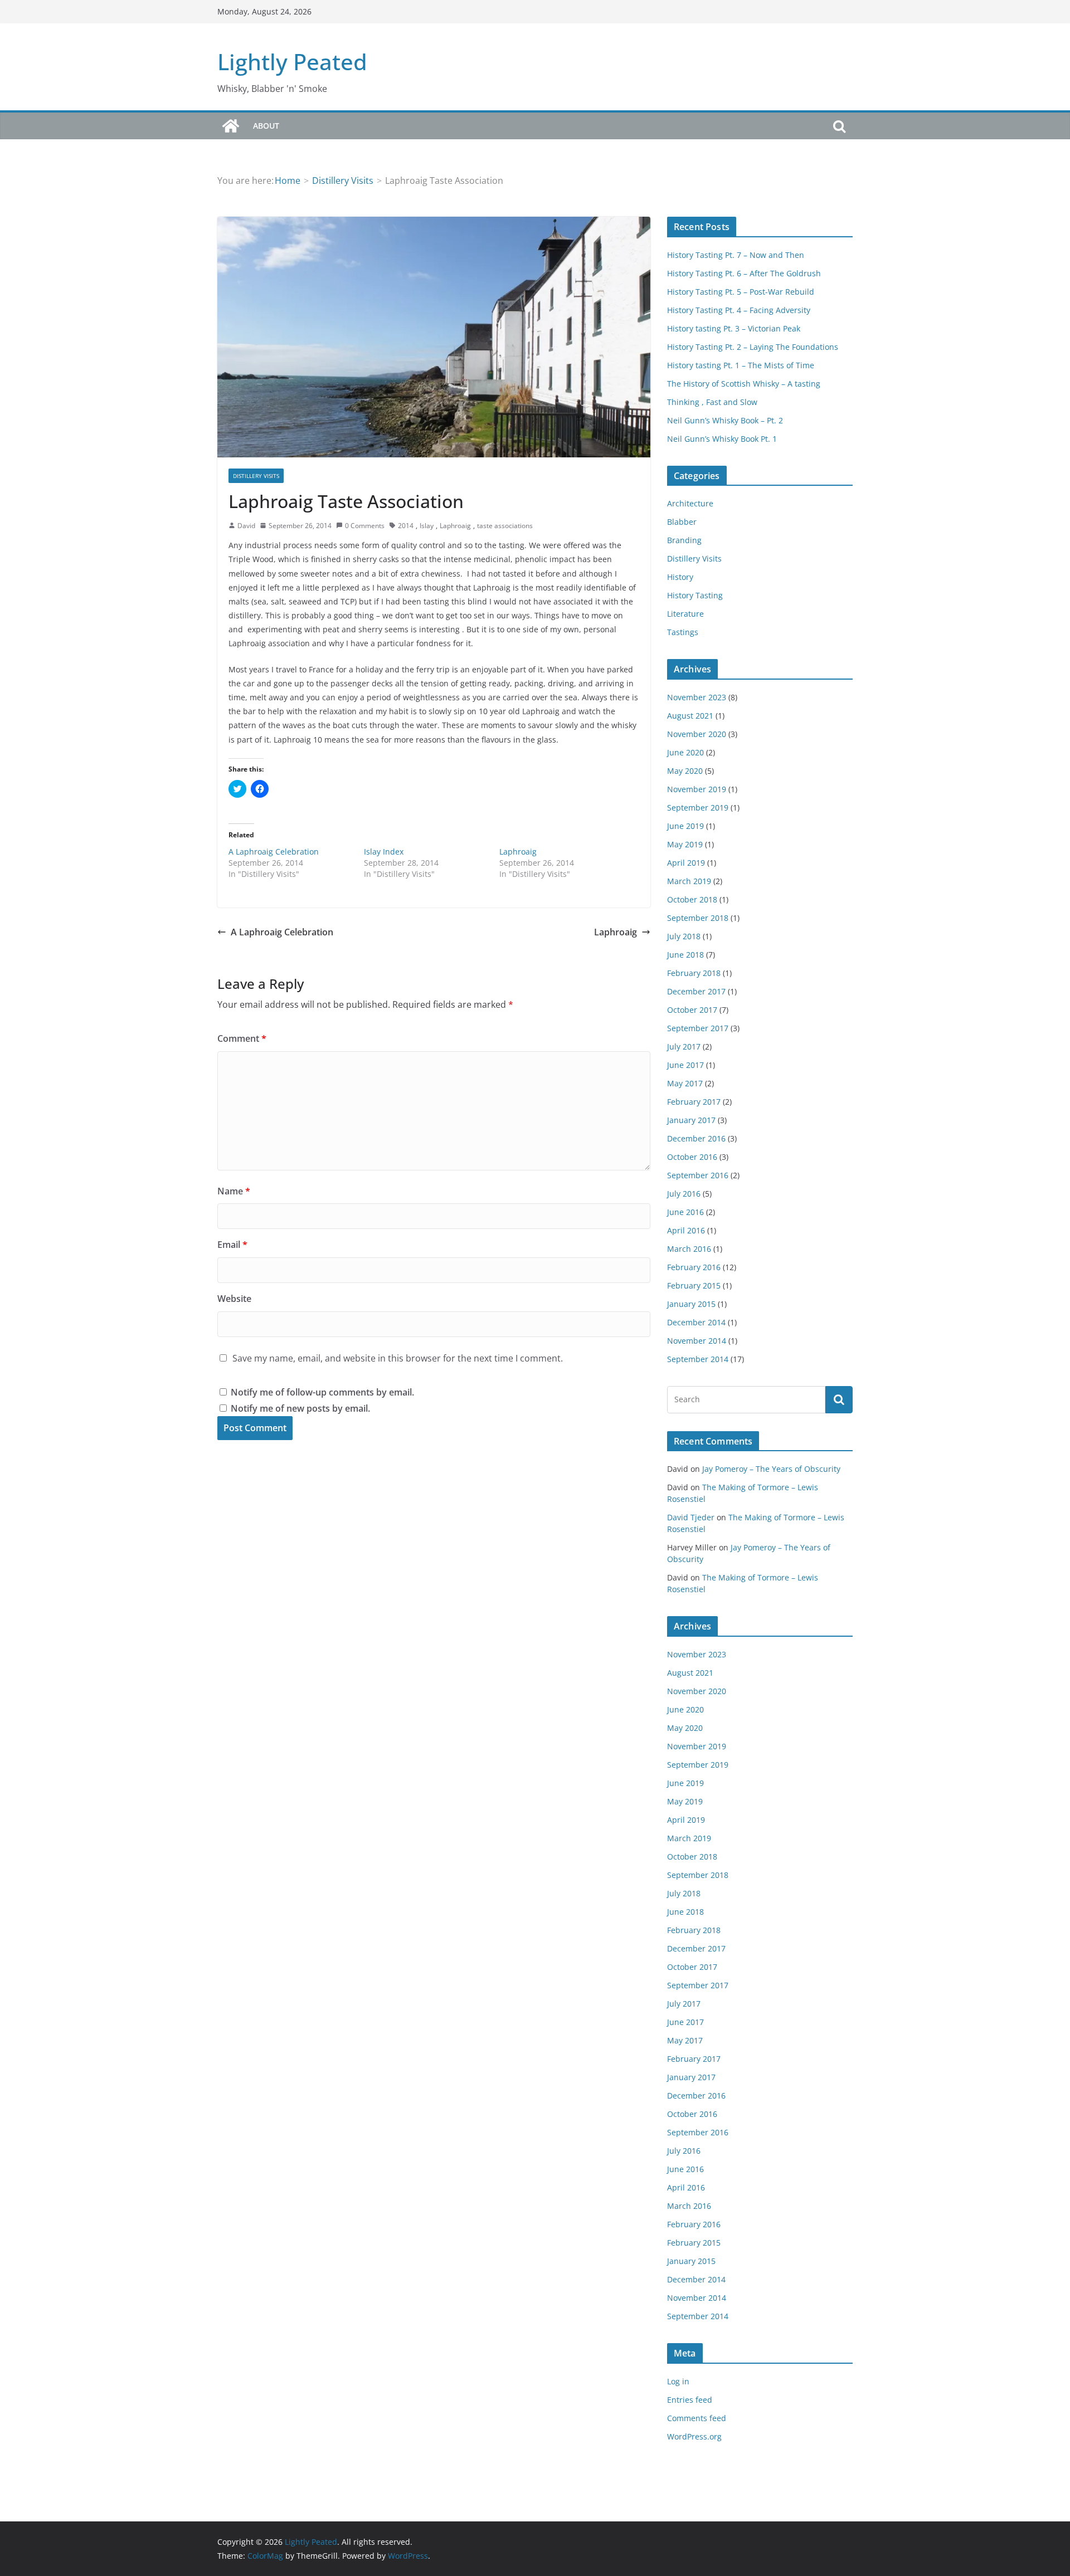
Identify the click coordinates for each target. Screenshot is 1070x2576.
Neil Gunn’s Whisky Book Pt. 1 (722, 439)
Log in (678, 2381)
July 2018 (684, 936)
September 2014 (698, 1359)
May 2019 (685, 844)
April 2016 (686, 1230)
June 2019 (685, 826)
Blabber (682, 522)
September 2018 (698, 918)
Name (234, 1191)
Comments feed (697, 2418)
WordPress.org (694, 2436)
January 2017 (691, 1120)
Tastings (683, 632)
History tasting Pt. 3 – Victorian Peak (734, 328)
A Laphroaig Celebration (274, 852)
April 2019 (686, 863)
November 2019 (697, 789)
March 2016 (689, 1249)
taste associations (505, 526)
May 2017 (685, 1083)
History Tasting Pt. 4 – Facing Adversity (739, 310)
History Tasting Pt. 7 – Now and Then (736, 255)
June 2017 (685, 1065)
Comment (242, 1038)
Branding (684, 540)
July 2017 (684, 1046)
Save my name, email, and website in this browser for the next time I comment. (398, 1358)
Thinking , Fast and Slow (712, 402)
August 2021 (690, 716)
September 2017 (698, 1028)
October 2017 (692, 1010)
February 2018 (694, 973)
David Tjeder (691, 1517)
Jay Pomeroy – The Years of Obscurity (771, 1469)
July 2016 (684, 1194)
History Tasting (695, 595)
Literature (685, 614)
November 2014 (697, 1341)
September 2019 (698, 808)
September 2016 (698, 1175)
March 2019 (689, 881)
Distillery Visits (256, 476)
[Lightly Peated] (231, 126)
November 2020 (697, 734)
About (266, 126)
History (680, 577)
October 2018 (692, 899)
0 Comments (365, 526)
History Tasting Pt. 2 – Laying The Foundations (753, 347)
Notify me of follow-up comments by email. (322, 1392)
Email (232, 1245)
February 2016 (694, 1267)
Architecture (690, 503)
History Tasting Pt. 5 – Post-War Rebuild (741, 292)
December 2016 (696, 1138)
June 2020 (685, 752)
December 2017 (696, 991)
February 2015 (694, 1285)
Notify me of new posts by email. (300, 1408)
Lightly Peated (292, 62)
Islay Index (384, 852)
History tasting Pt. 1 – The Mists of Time (741, 365)
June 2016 (685, 1212)
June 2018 (685, 955)
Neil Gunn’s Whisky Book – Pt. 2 (725, 420)
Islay (427, 526)
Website (234, 1299)
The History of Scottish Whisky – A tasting (744, 384)
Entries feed (690, 2400)
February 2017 (694, 1102)
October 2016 (692, 1157)
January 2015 (691, 1304)
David (246, 526)
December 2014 (696, 1322)
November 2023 (697, 697)
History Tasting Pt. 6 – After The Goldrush (744, 273)
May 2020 (685, 771)
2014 (406, 526)
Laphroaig (455, 526)
